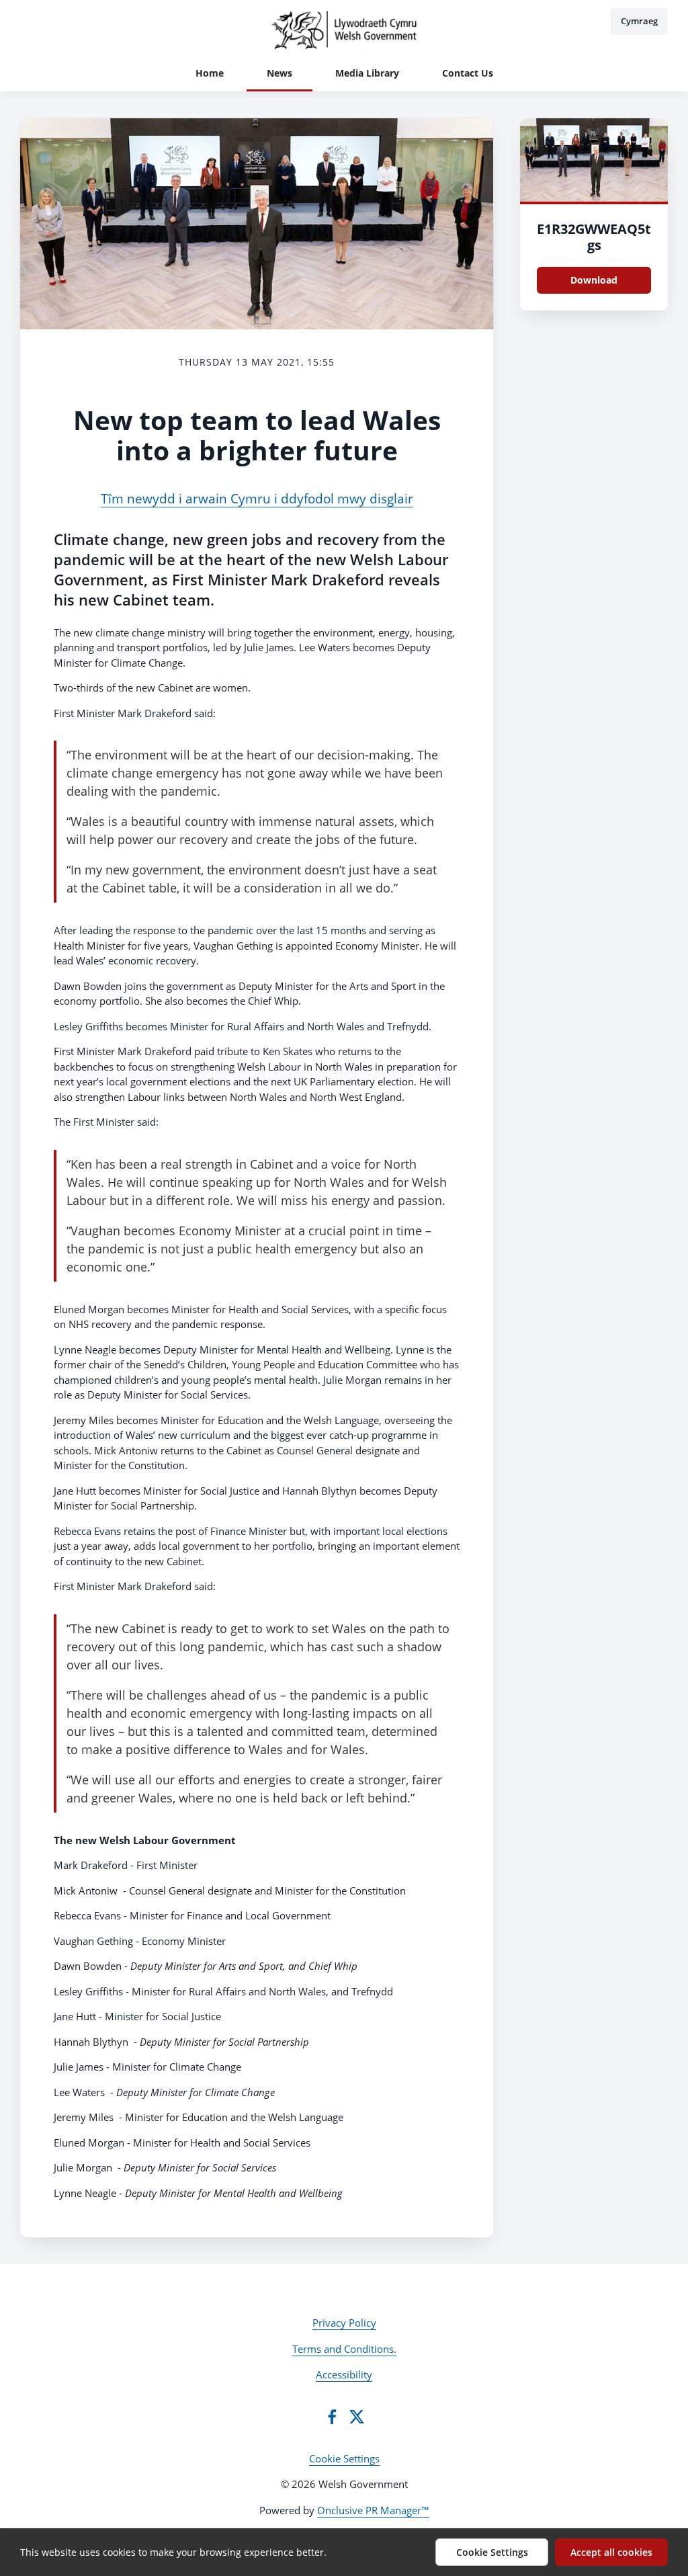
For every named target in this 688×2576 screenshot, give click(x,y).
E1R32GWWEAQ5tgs (594, 237)
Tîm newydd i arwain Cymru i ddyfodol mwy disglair (257, 498)
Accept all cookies (611, 2552)
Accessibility (344, 2374)
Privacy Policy (344, 2323)
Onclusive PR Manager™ (373, 2510)
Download (594, 280)
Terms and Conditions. (344, 2349)
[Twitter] (357, 2417)
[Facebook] (332, 2417)
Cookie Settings (344, 2458)
